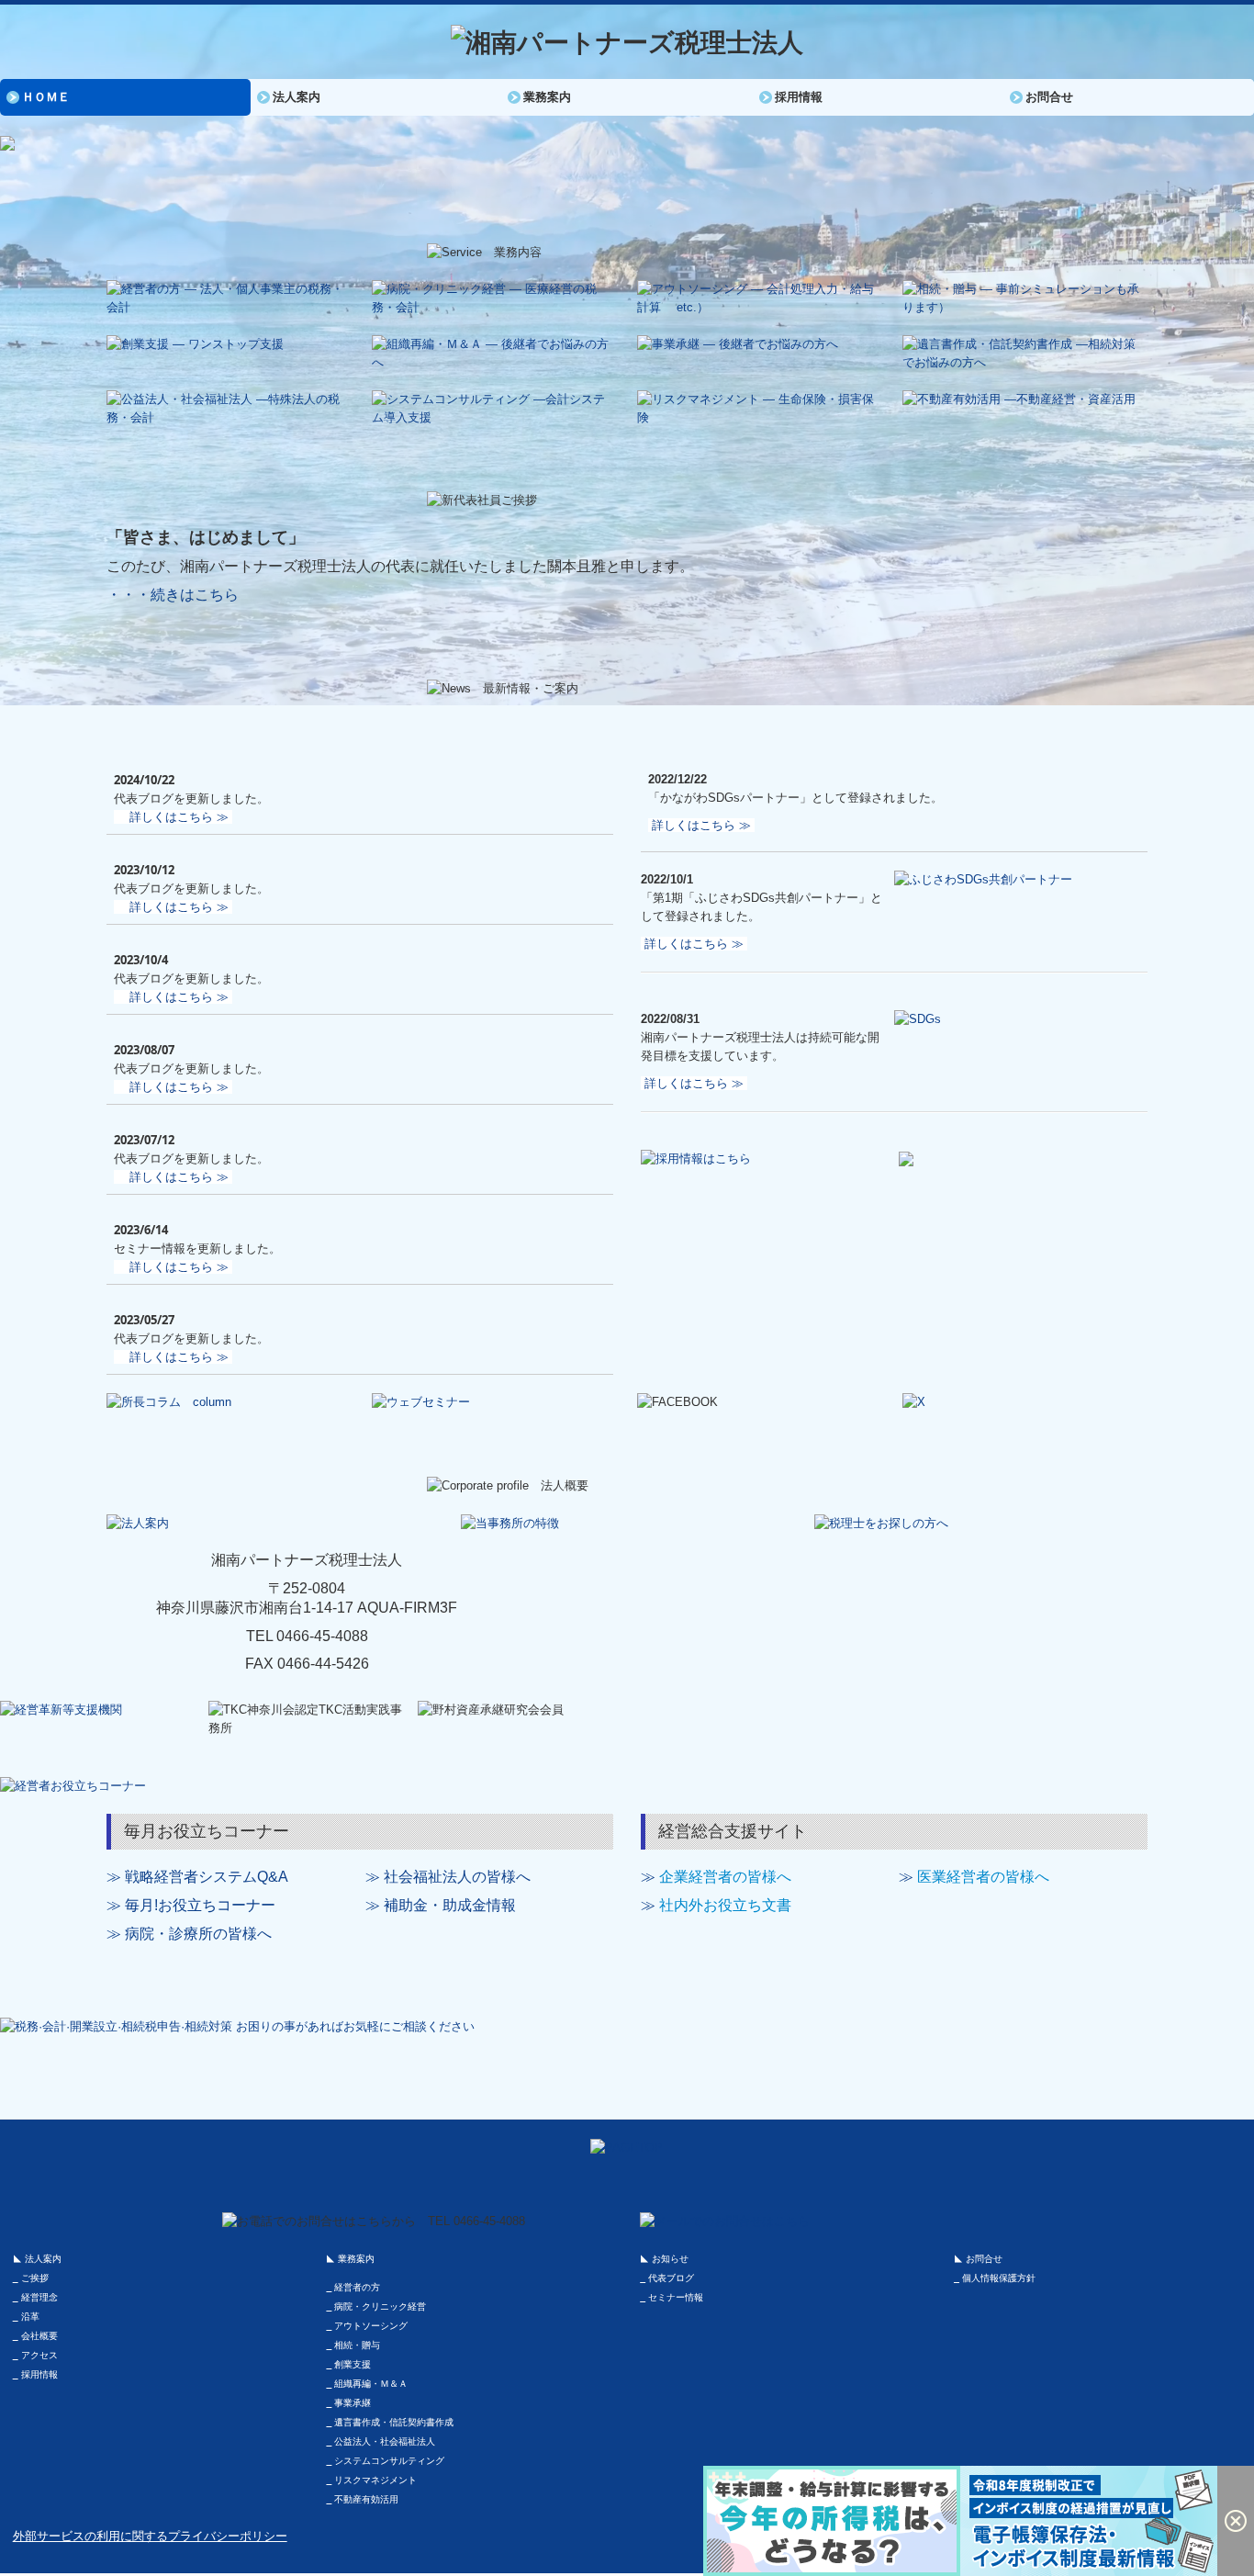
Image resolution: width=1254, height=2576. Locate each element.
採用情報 (799, 97)
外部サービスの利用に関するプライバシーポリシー (150, 2536)
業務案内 (547, 97)
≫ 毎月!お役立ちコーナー (191, 1905)
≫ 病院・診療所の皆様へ (189, 1934)
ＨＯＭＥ (46, 97)
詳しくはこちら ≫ (179, 817)
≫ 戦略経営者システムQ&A (197, 1877)
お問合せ (1049, 97)
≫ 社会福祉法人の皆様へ (448, 1877)
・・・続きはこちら (173, 595)
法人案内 (297, 97)
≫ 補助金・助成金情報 (441, 1905)
